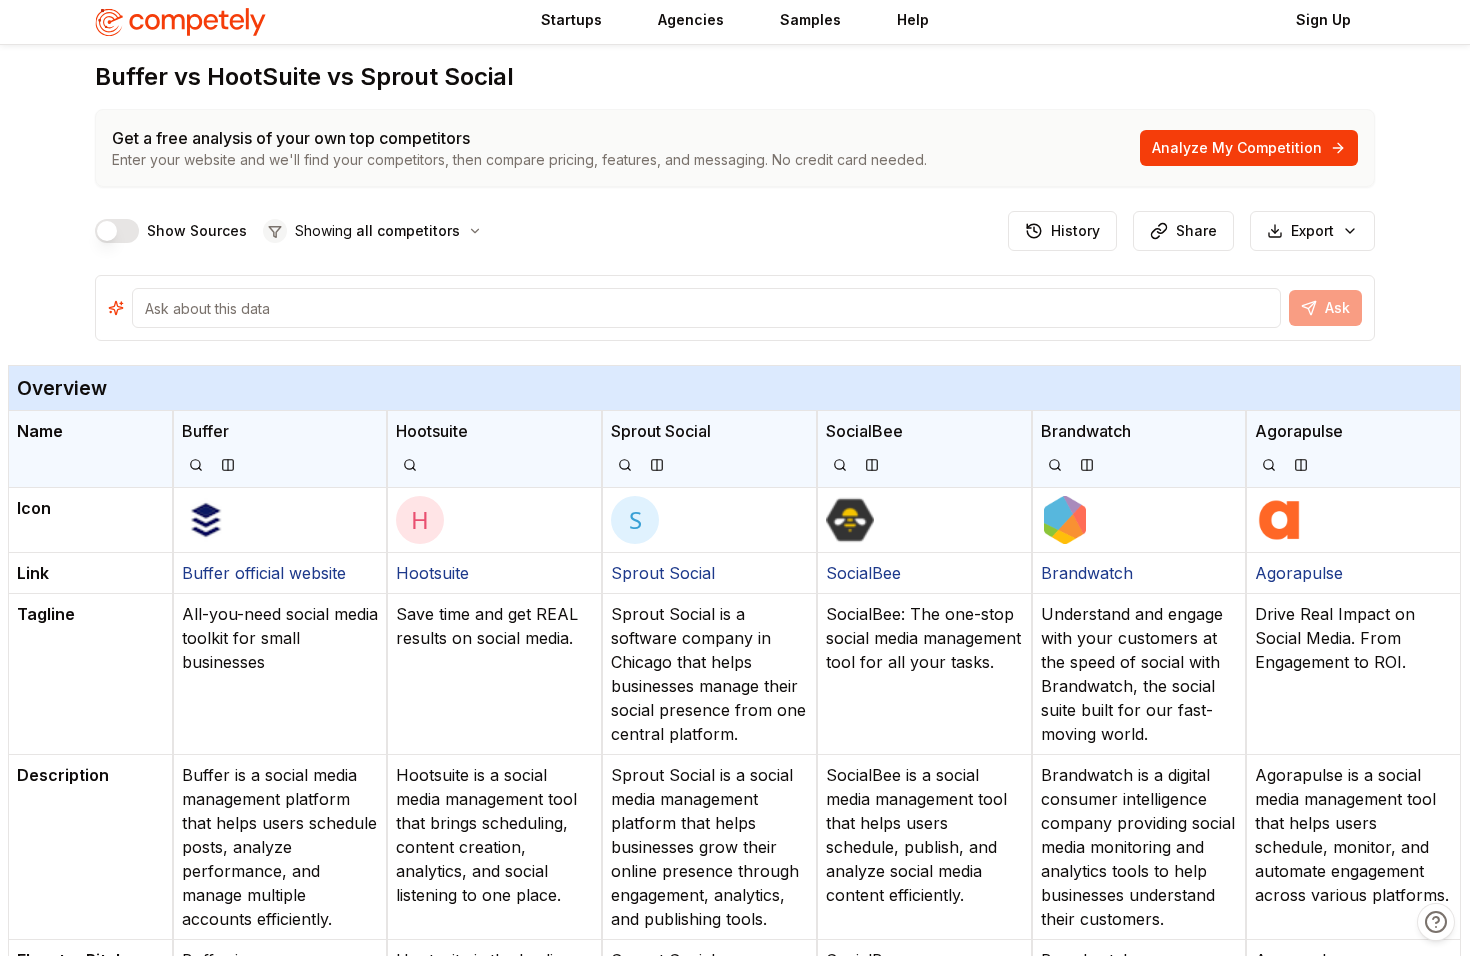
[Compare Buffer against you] (228, 465)
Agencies (691, 19)
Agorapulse (1299, 573)
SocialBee (863, 573)
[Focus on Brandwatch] (1055, 465)
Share (1196, 230)
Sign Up (1323, 19)
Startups (571, 19)
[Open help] (1436, 922)
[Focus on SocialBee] (840, 465)
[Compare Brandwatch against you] (1087, 465)
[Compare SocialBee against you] (872, 465)
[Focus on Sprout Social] (625, 465)
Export (1312, 230)
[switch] (117, 231)
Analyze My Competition (1237, 147)
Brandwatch (1087, 573)
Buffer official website (264, 573)
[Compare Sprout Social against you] (657, 465)
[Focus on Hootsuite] (410, 465)
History (1075, 230)
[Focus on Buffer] (196, 465)
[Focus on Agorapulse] (1269, 465)
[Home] (184, 22)
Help (913, 19)
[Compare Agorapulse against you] (1301, 465)
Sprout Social (663, 573)
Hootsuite (432, 573)
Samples (810, 19)
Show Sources (197, 230)
